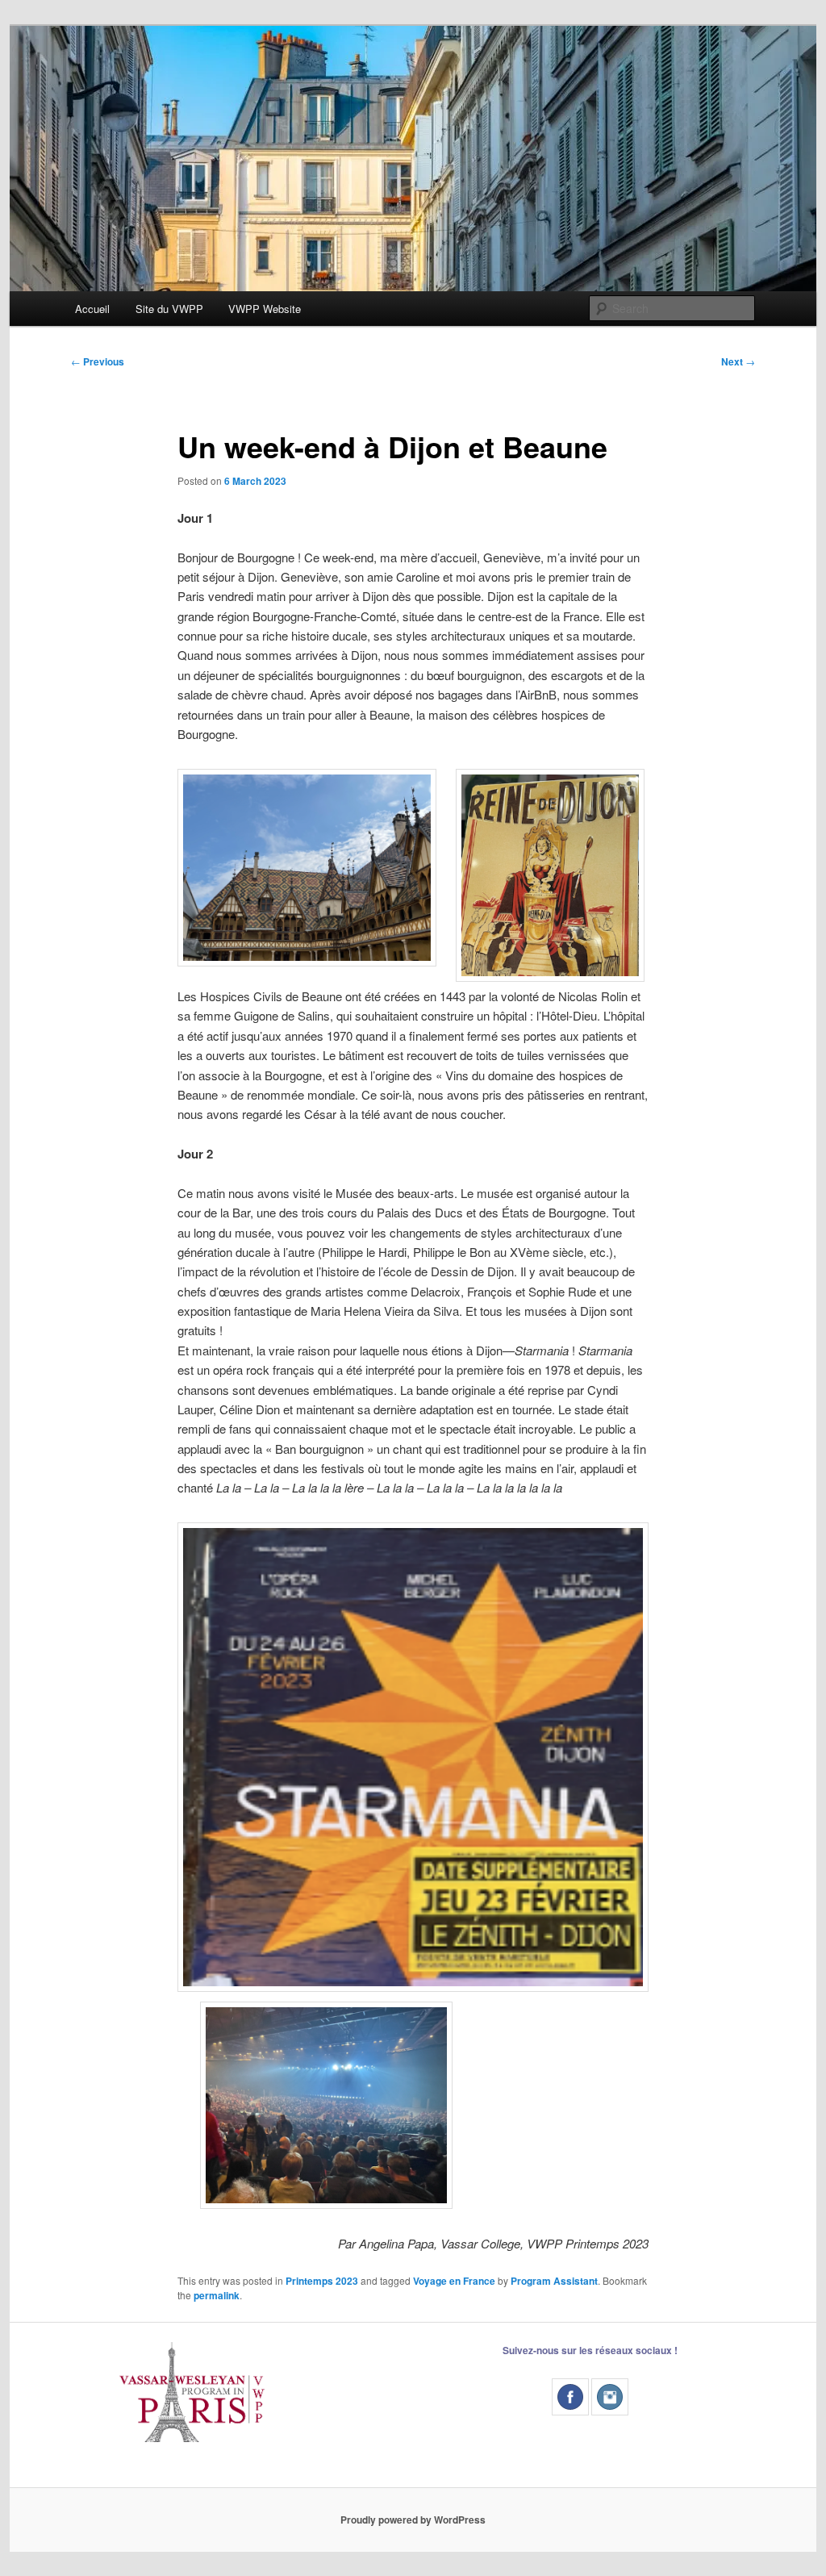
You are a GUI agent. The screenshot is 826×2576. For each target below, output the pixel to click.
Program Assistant (554, 2281)
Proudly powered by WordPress (413, 2520)
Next (738, 361)
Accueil (92, 309)
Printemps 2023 (322, 2281)
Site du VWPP (169, 309)
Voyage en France (454, 2281)
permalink (217, 2295)
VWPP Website (265, 309)
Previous (98, 361)
